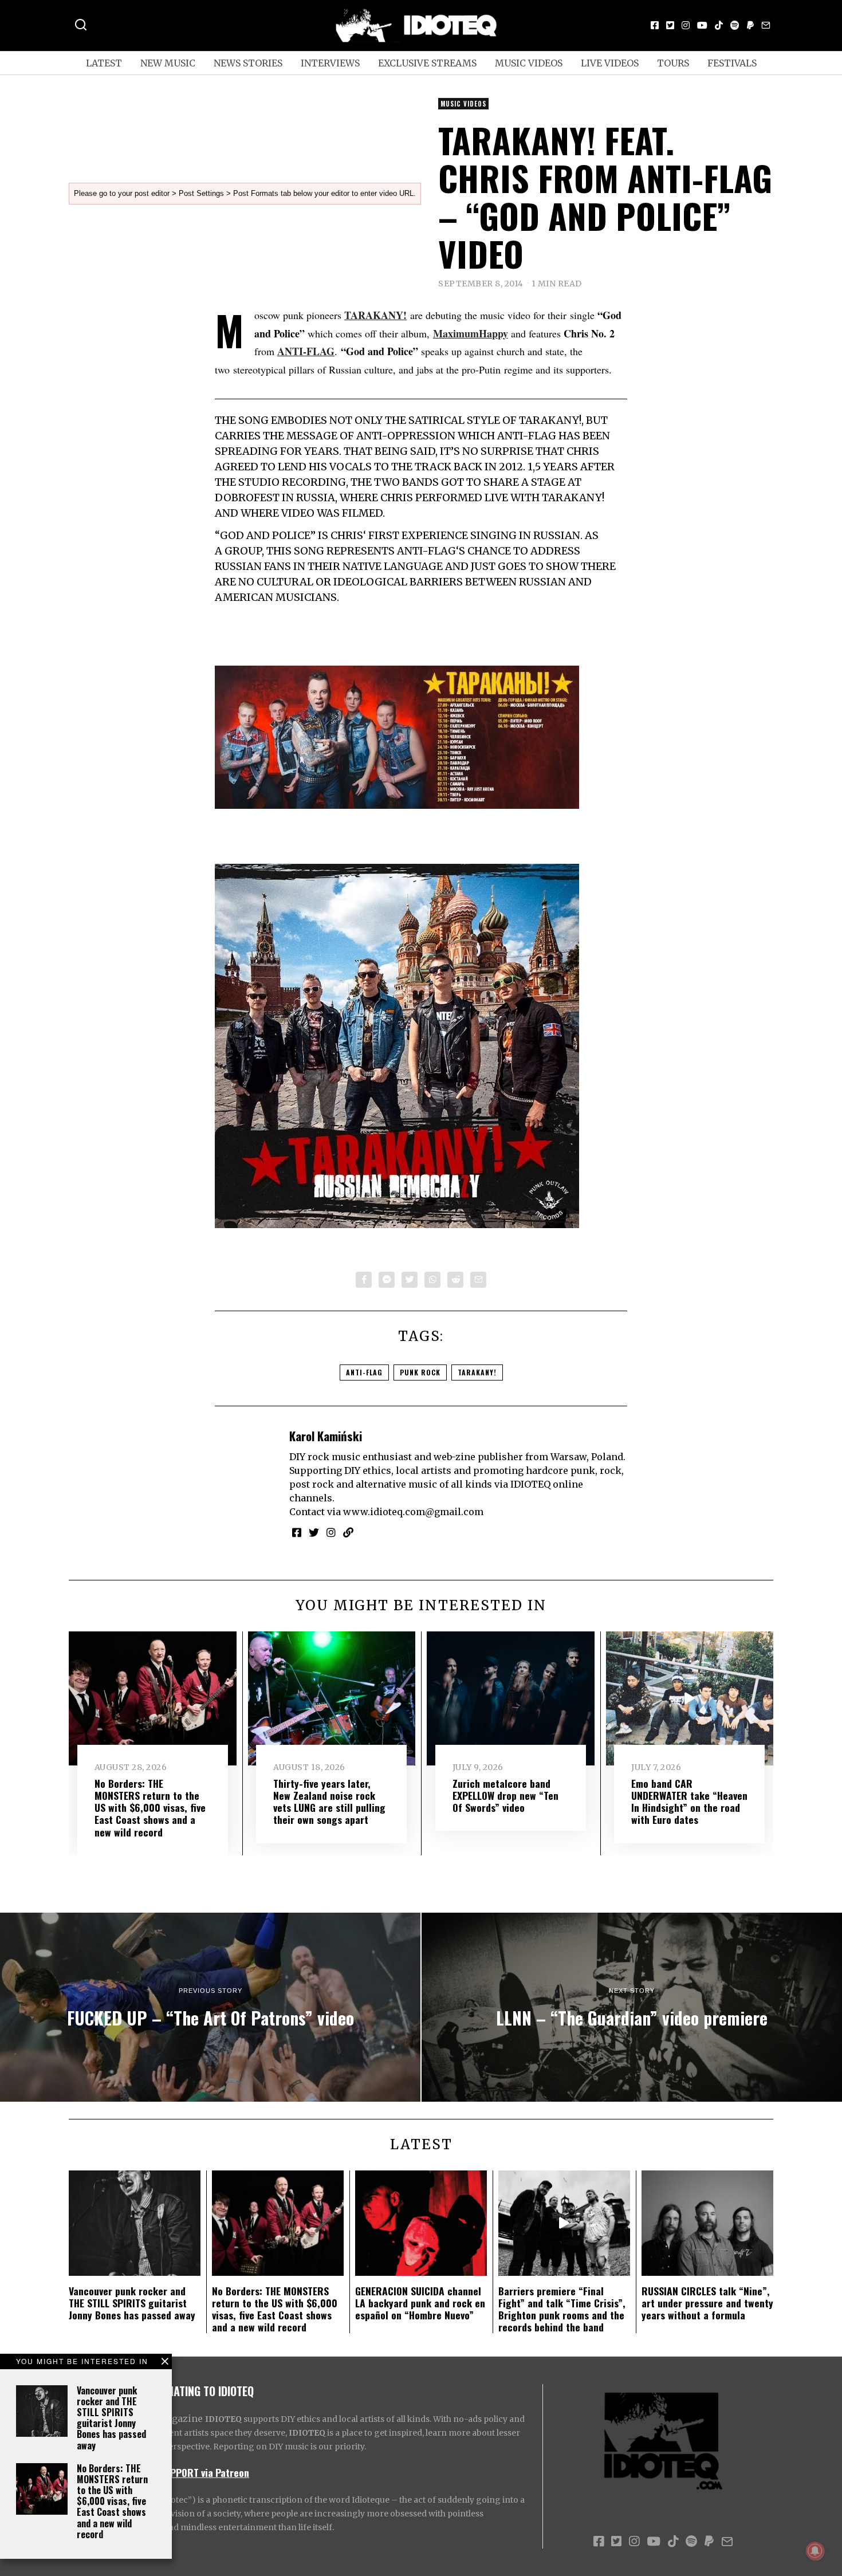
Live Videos (610, 63)
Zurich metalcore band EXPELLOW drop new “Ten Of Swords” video (505, 1795)
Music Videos (529, 63)
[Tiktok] (719, 25)
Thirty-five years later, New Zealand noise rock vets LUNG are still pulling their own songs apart (329, 1801)
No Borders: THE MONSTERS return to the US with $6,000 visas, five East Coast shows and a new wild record (112, 2501)
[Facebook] (655, 25)
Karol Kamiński (326, 1436)
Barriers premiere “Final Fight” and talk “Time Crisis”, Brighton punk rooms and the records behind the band (562, 2309)
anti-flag (364, 1372)
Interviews (330, 63)
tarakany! (477, 1372)
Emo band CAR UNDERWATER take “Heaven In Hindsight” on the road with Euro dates (689, 1801)
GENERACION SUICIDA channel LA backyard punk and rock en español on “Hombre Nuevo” (420, 2303)
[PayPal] (750, 25)
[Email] (766, 25)
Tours (673, 63)
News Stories (248, 63)
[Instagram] (686, 25)
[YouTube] (702, 25)
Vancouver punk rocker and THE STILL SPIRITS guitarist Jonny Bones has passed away (111, 2418)
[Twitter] (670, 25)
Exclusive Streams (427, 63)
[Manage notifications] (815, 2551)
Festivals (732, 63)
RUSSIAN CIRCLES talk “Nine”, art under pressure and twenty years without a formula (707, 2303)
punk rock (420, 1372)
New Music (168, 63)
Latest (104, 63)
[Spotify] (735, 25)
